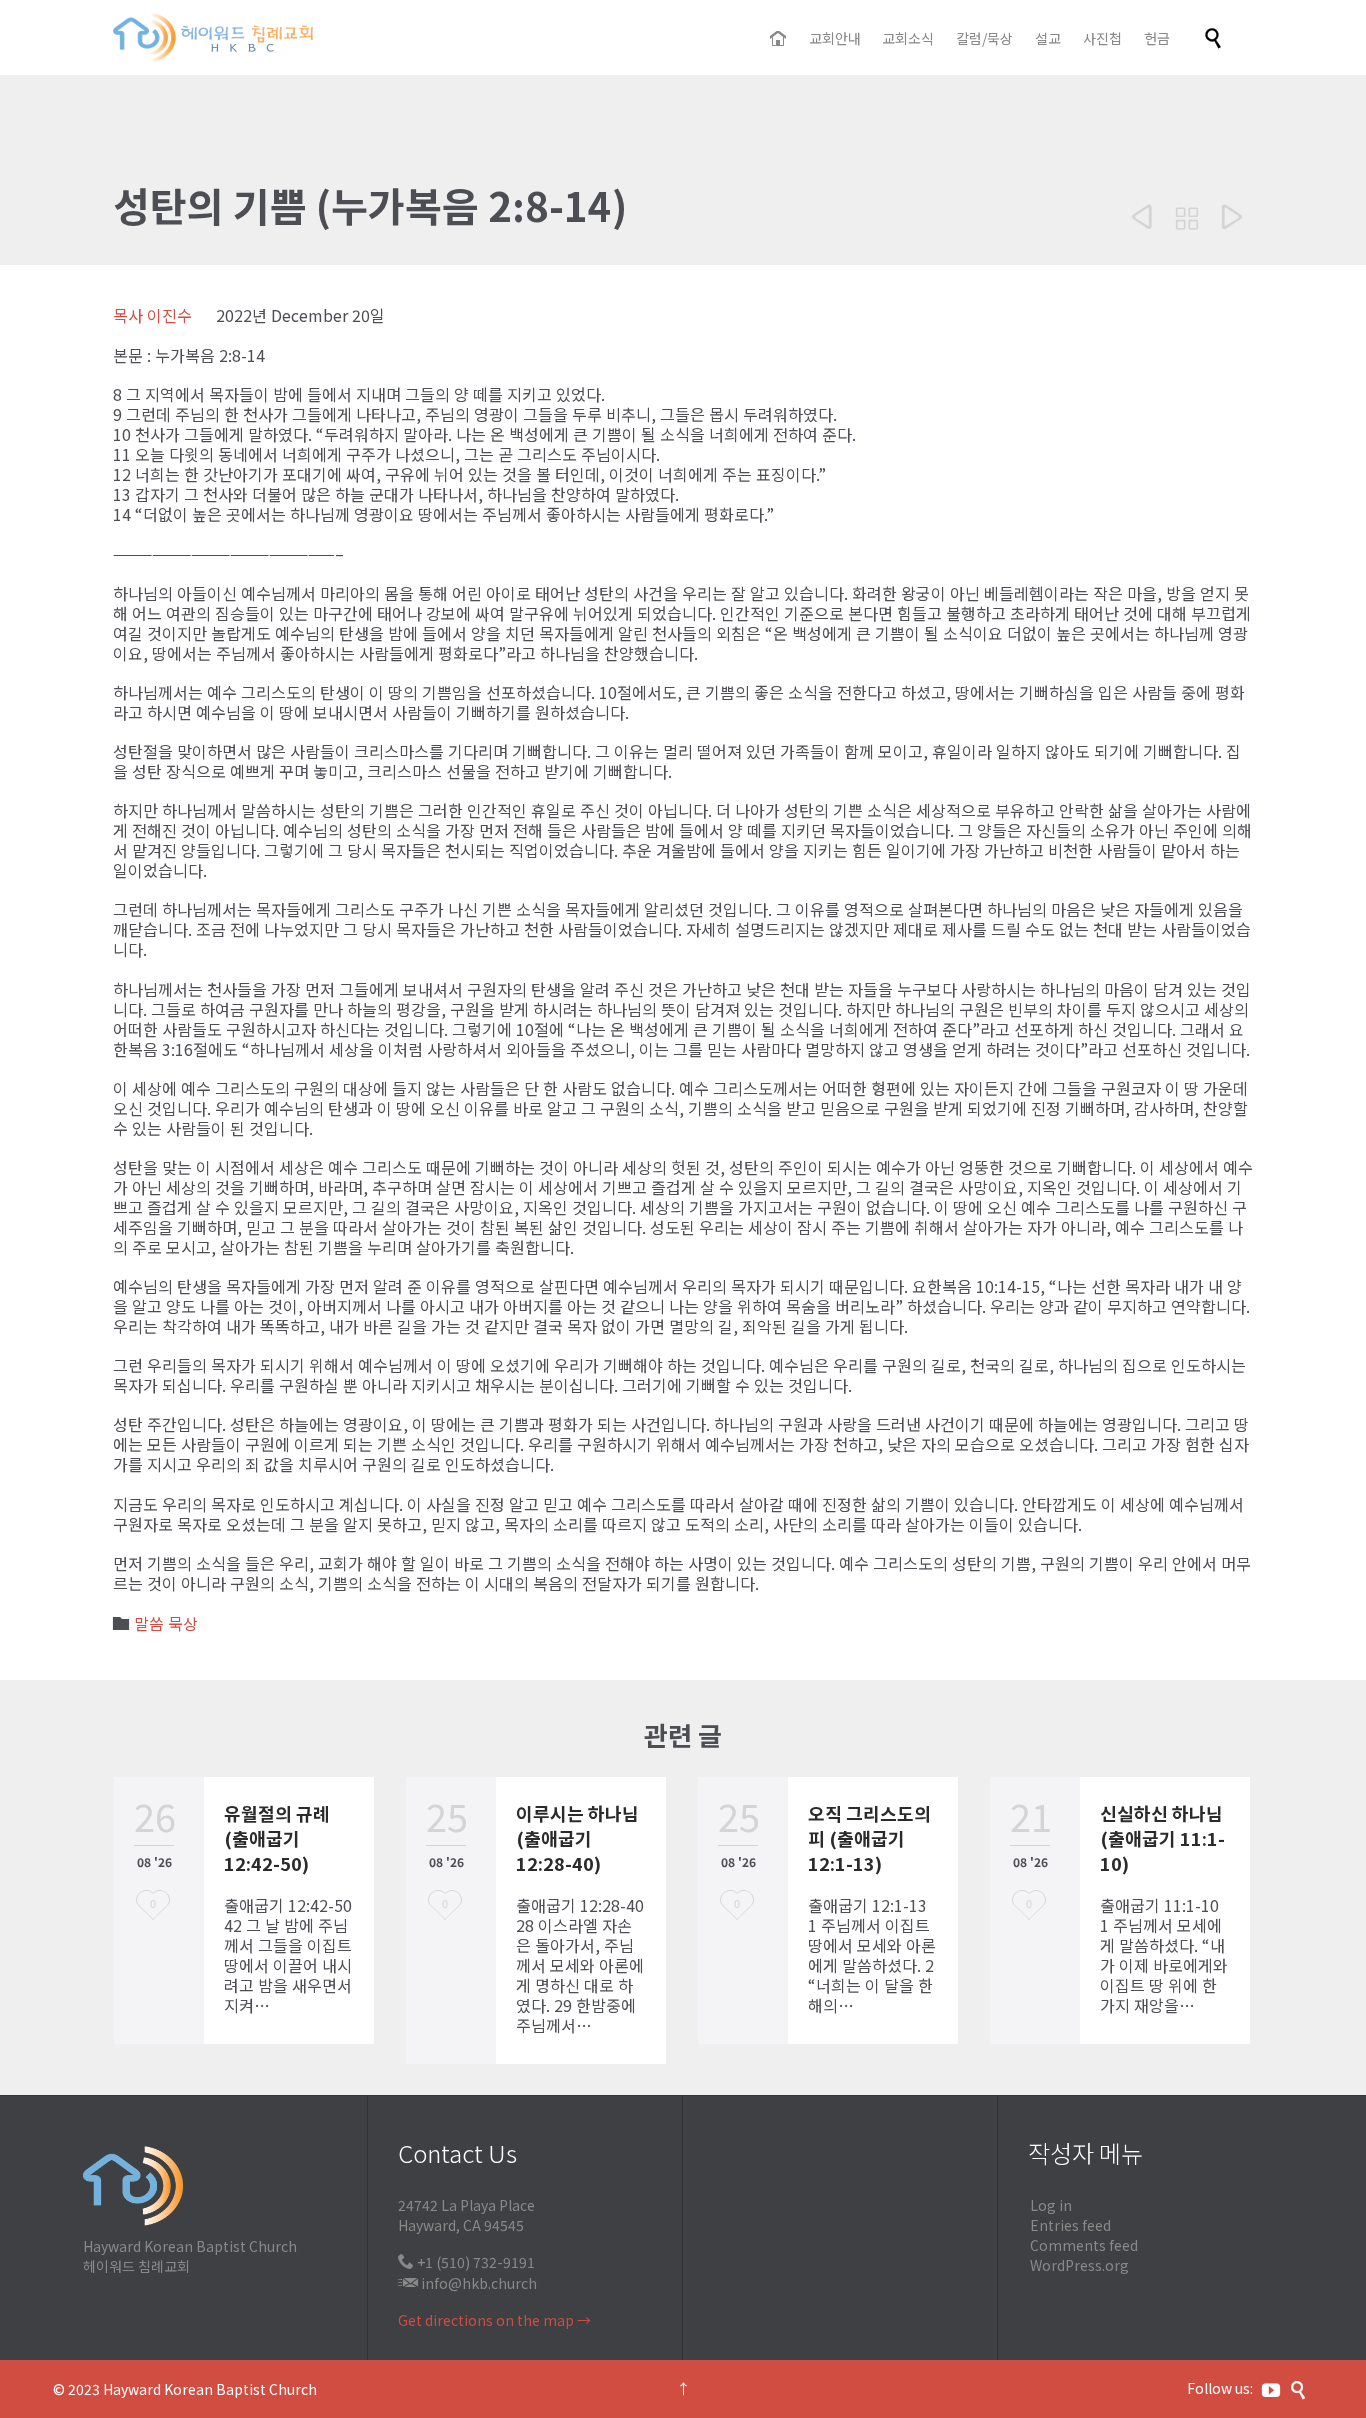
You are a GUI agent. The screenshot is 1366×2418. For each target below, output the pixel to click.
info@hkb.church (479, 2283)
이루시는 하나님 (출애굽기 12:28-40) (577, 1838)
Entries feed (1070, 2225)
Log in (1051, 2205)
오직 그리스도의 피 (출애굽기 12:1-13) (869, 1838)
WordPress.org (1079, 2265)
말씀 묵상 (166, 1623)
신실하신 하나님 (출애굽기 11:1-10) (1162, 1838)
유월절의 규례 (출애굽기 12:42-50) (277, 1838)
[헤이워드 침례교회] (213, 37)
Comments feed (1084, 2245)
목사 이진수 (152, 315)
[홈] (779, 39)
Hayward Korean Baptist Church (210, 2389)
